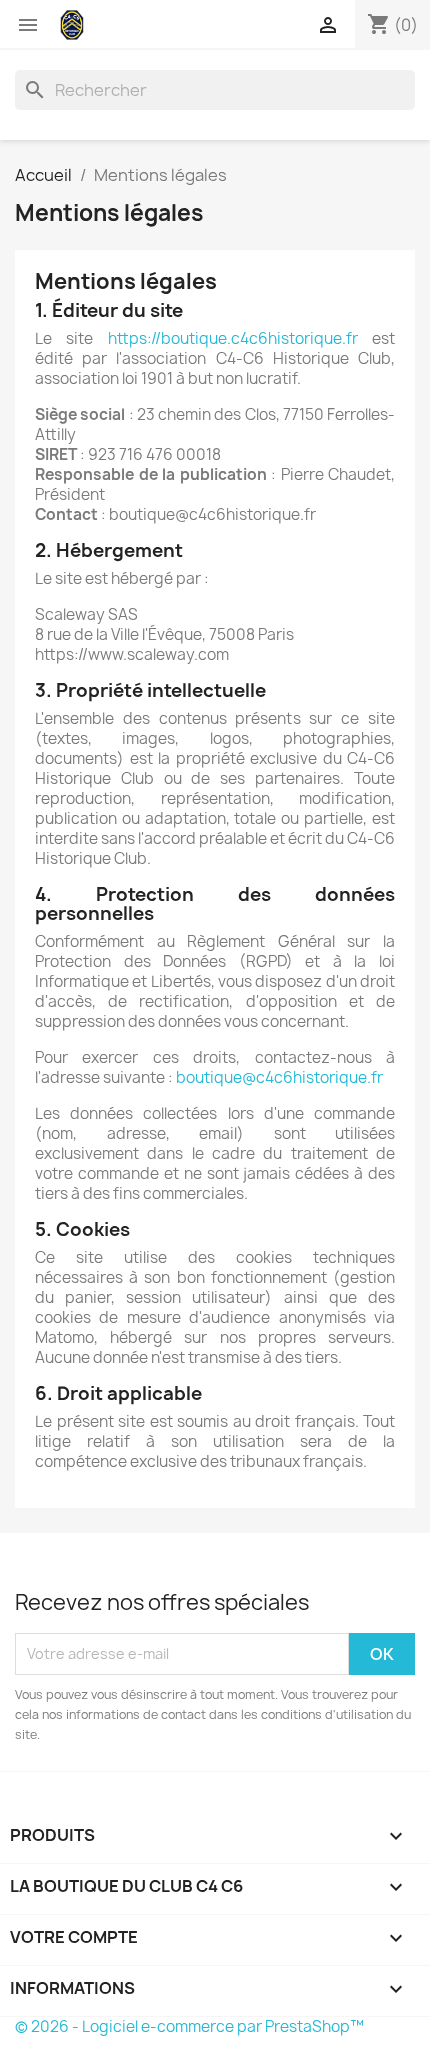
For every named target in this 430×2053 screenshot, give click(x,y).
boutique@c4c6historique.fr (279, 1077)
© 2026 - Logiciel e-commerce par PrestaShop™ (189, 2026)
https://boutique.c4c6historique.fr (233, 338)
